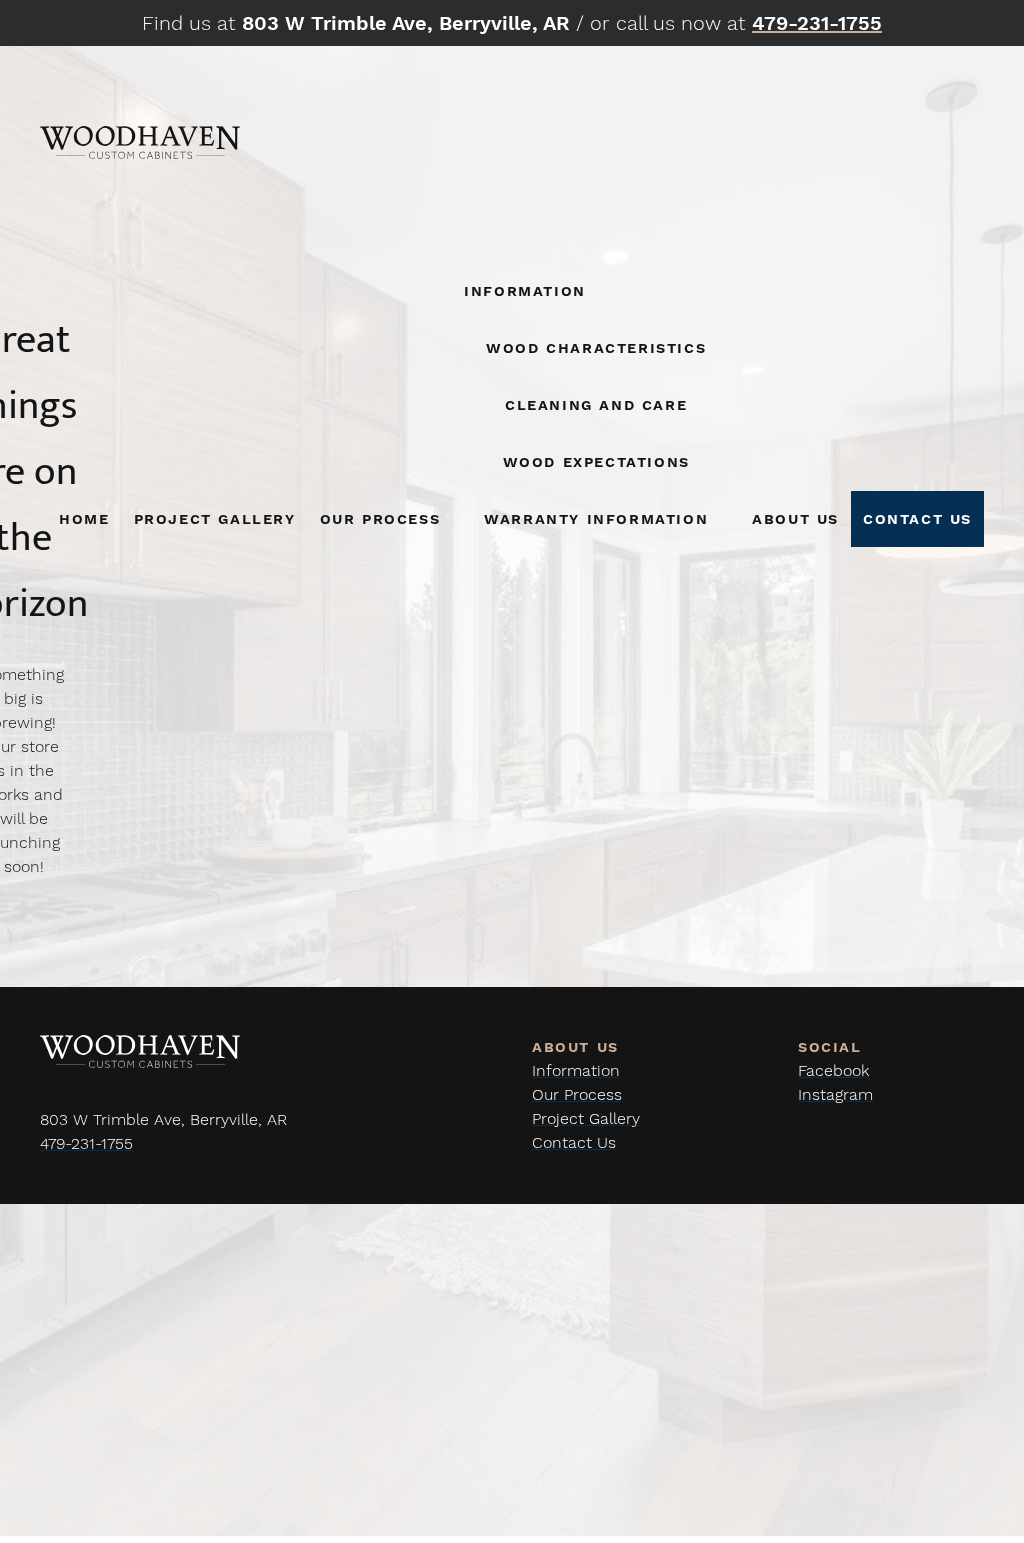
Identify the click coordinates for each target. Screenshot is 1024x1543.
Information (525, 290)
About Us (795, 518)
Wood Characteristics (596, 347)
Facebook (833, 1070)
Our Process (380, 518)
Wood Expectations (596, 461)
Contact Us (917, 518)
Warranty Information (596, 518)
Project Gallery (215, 518)
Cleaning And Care (596, 404)
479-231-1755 (86, 1143)
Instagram (835, 1094)
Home (84, 518)
